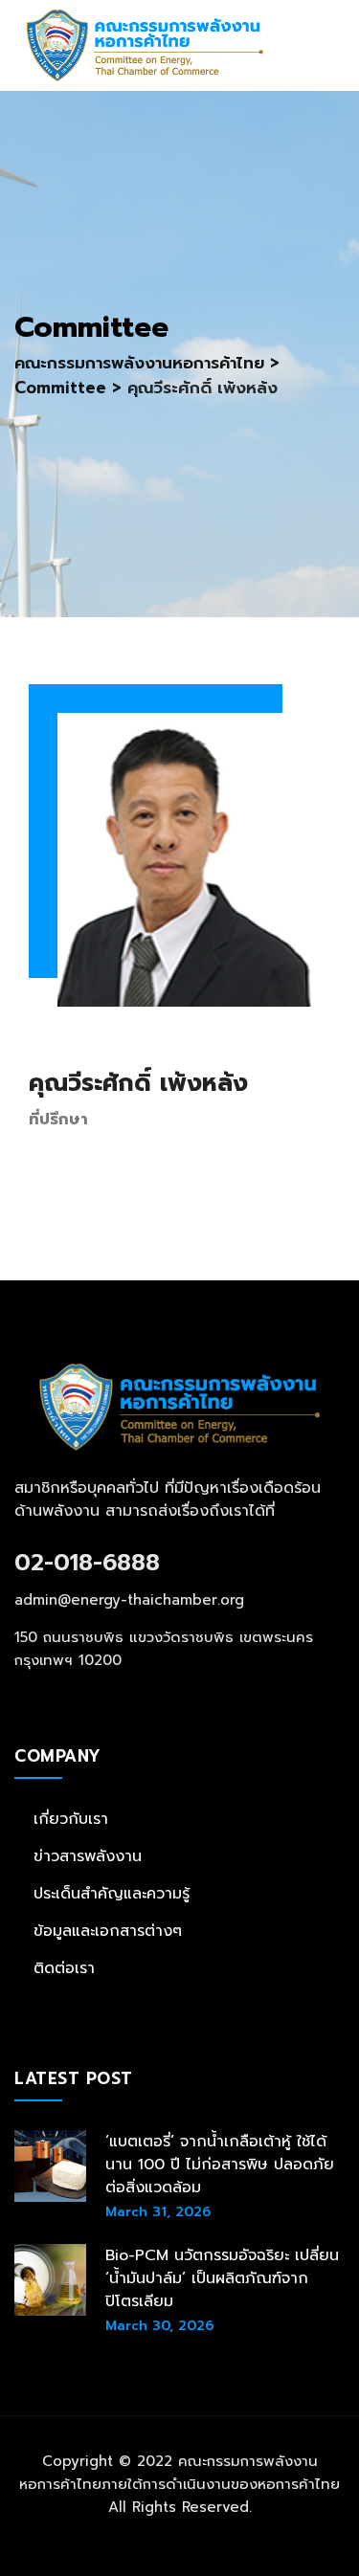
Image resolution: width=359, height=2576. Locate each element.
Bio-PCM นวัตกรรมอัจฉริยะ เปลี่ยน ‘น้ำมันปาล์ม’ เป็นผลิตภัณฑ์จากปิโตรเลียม (222, 2278)
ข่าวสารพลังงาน (88, 1856)
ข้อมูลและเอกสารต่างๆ (108, 1931)
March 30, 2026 (159, 2326)
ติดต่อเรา (64, 1968)
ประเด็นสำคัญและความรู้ (112, 1894)
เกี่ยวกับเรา (71, 1819)
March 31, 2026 (158, 2212)
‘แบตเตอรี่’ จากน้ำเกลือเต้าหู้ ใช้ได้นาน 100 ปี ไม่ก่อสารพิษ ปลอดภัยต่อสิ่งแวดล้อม (220, 2165)
